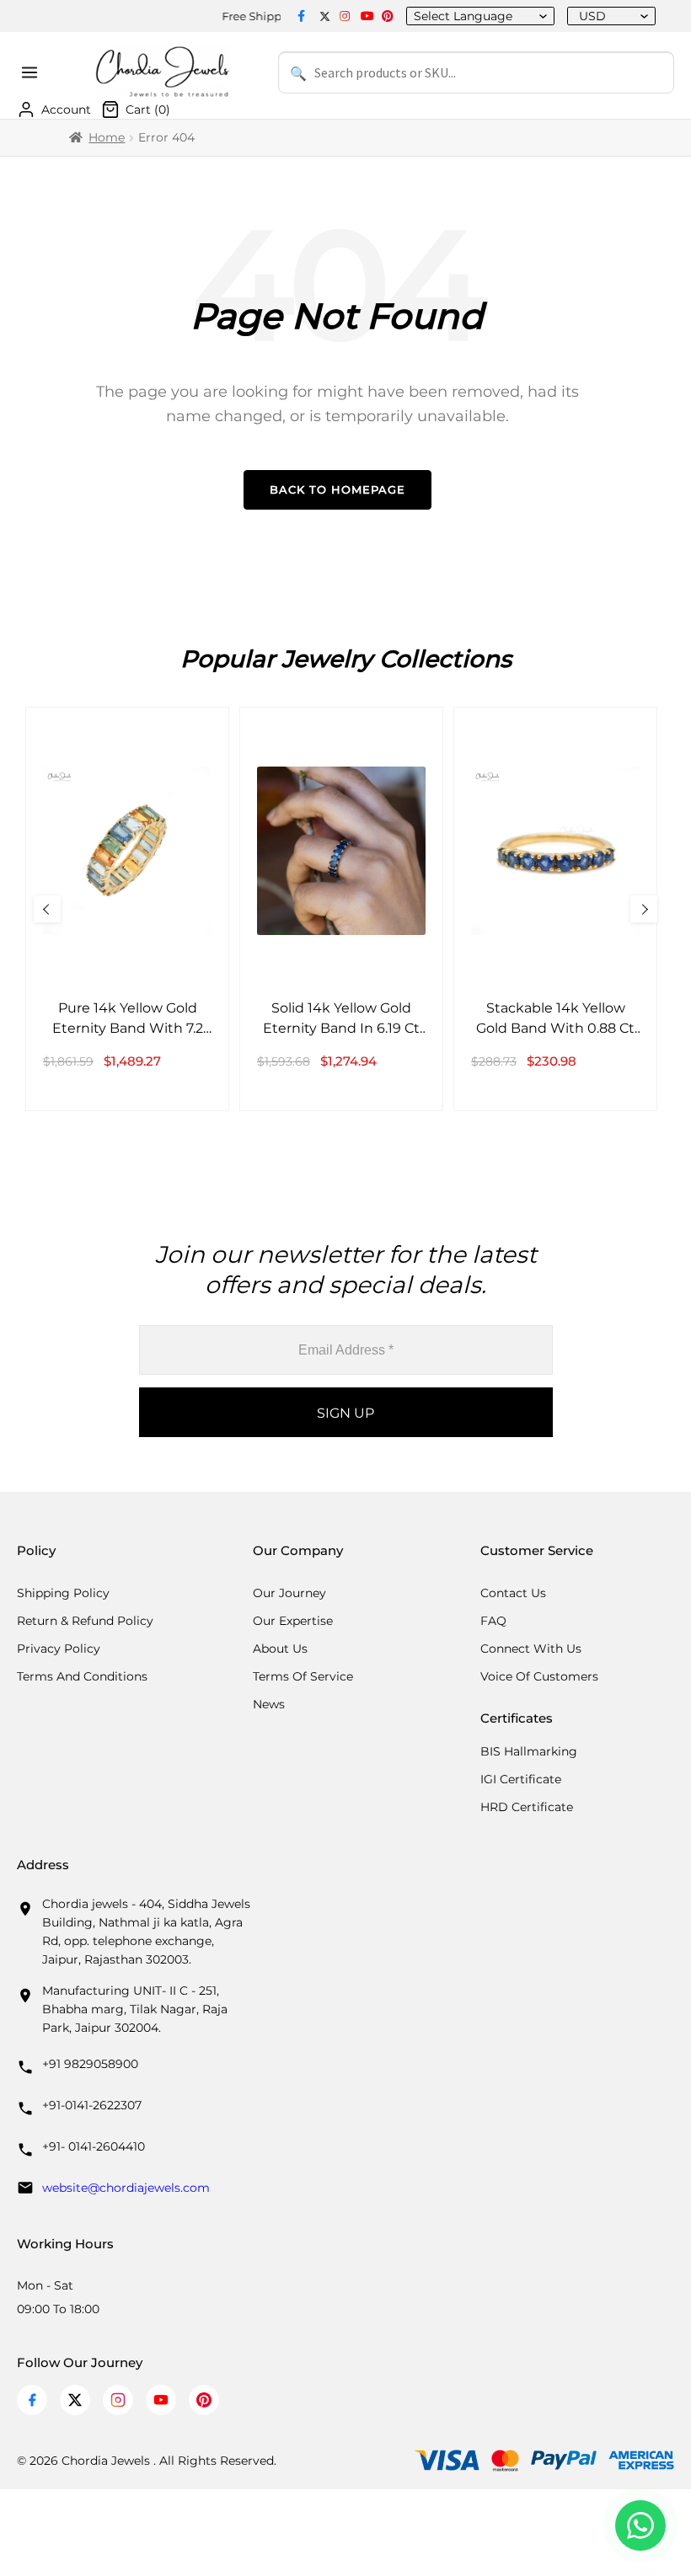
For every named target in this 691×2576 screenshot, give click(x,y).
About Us (280, 1649)
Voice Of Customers (539, 1676)
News (269, 1704)
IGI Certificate (521, 1779)
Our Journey (289, 1593)
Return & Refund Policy (85, 1621)
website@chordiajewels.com (126, 2188)
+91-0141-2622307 (92, 2105)
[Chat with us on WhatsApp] (640, 2525)
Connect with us (531, 1649)
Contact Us (513, 1593)
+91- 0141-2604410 (94, 2146)
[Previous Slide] (47, 909)
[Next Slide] (644, 909)
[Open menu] (32, 72)
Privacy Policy (59, 1649)
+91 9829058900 (90, 2064)
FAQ (493, 1621)
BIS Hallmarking (529, 1751)
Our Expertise (293, 1621)
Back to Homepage (337, 489)
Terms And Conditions (82, 1676)
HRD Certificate (527, 1807)
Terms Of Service (303, 1676)
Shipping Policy (63, 1593)
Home (107, 137)
